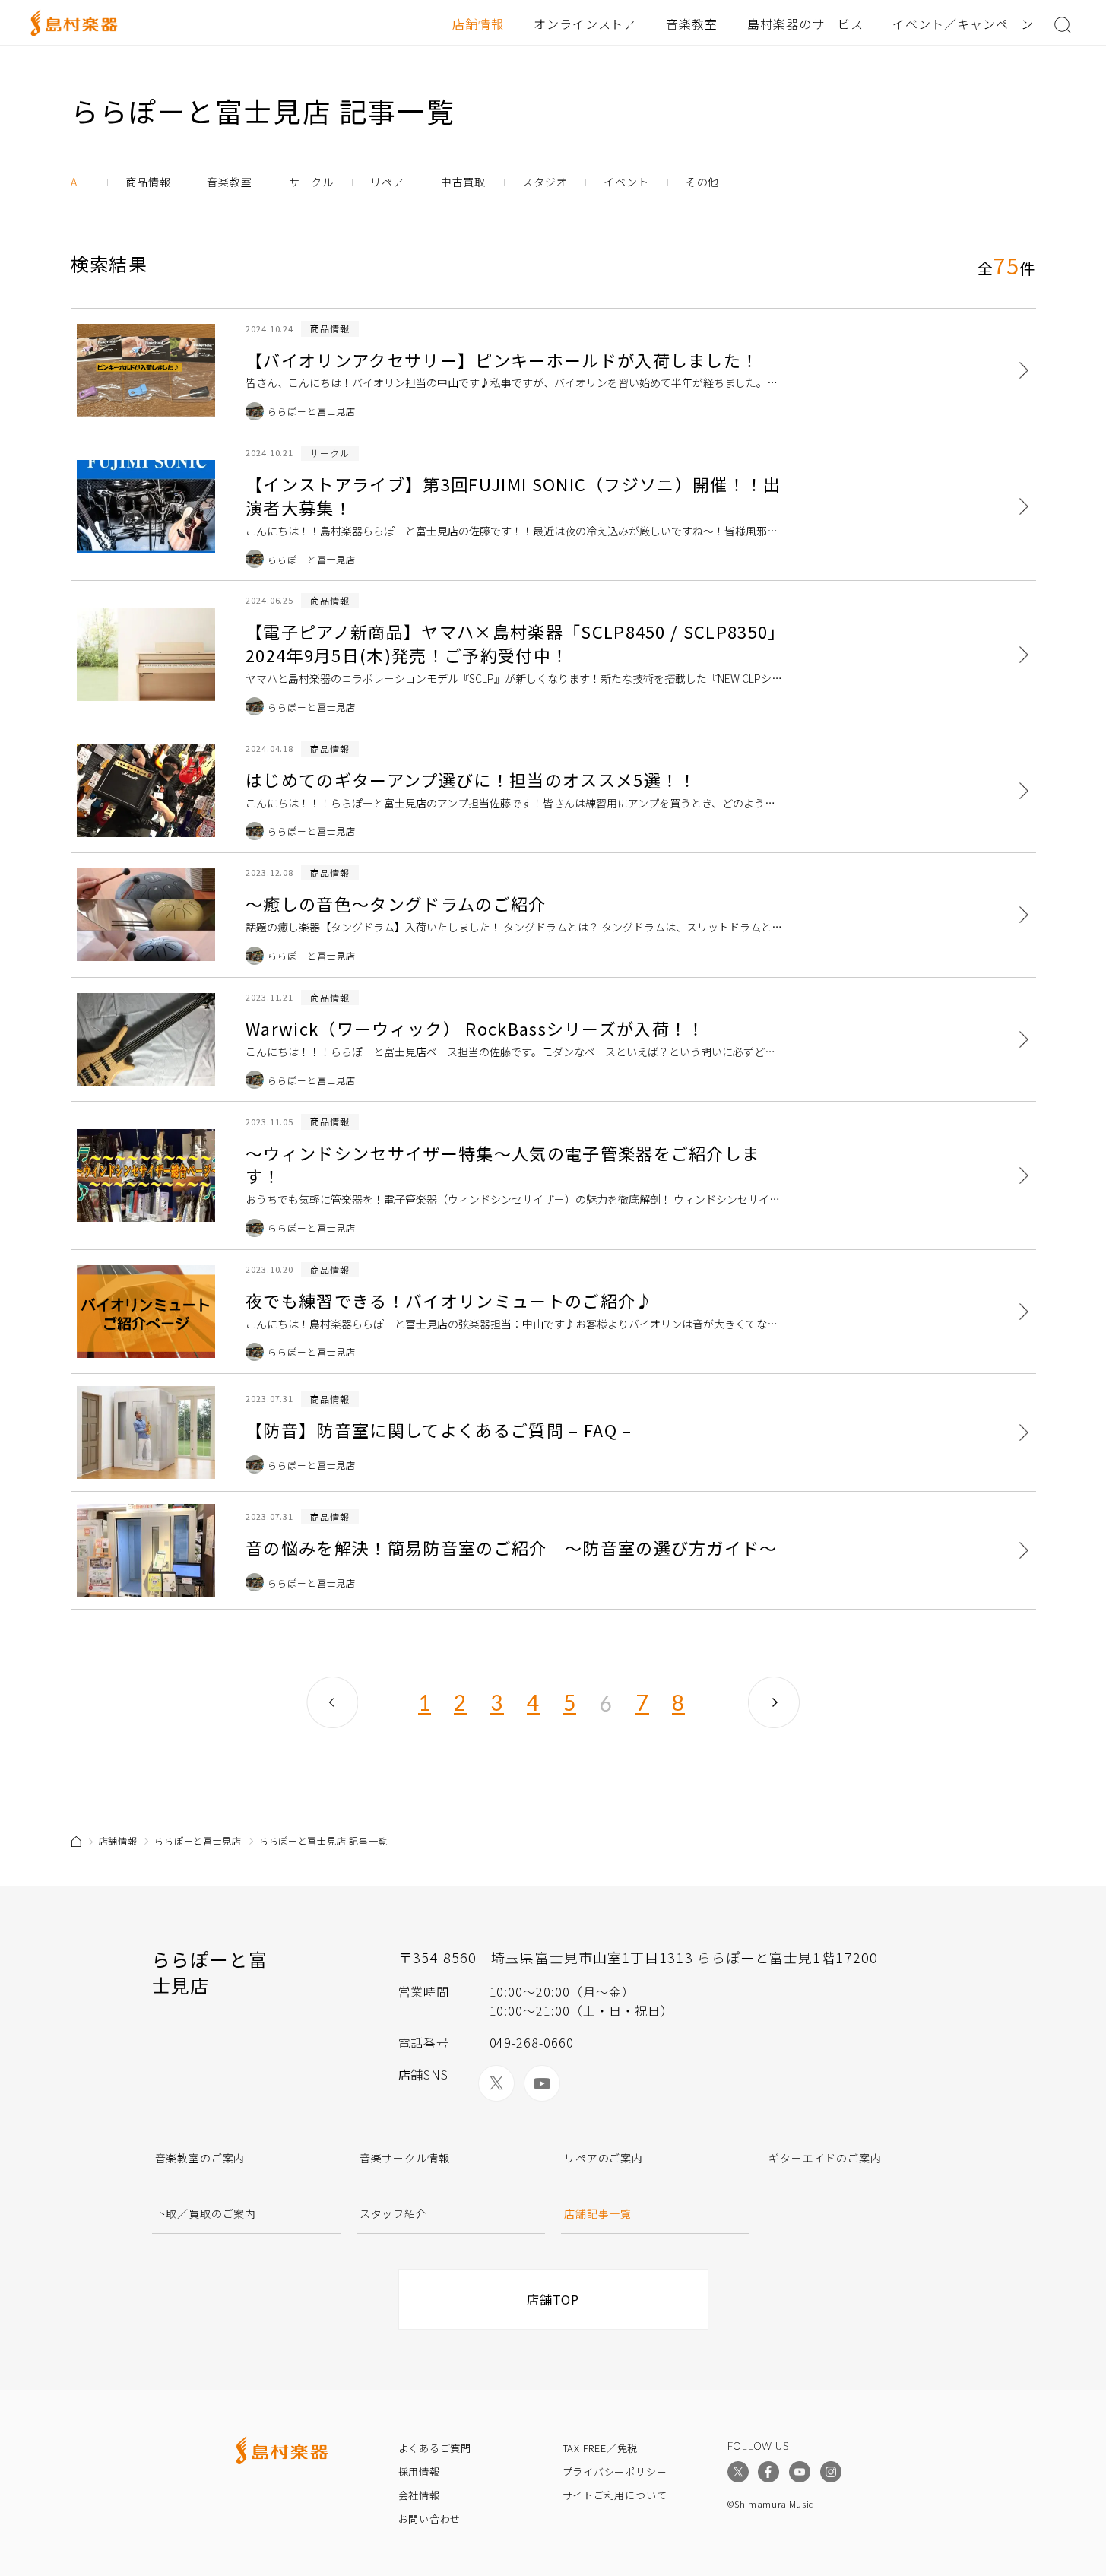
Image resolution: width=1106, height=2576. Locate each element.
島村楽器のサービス (805, 24)
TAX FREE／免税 (601, 2448)
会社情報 (419, 2495)
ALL (80, 182)
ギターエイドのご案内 (825, 2158)
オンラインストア (585, 24)
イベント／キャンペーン (963, 24)
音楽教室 (692, 24)
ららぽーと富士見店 (198, 1840)
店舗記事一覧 (598, 2213)
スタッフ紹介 (393, 2213)
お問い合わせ (430, 2519)
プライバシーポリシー (615, 2471)
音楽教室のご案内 (200, 2158)
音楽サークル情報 (405, 2158)
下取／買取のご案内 (206, 2213)
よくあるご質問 (435, 2448)
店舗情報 (478, 24)
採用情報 (419, 2471)
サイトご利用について (615, 2495)
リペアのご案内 (604, 2158)
